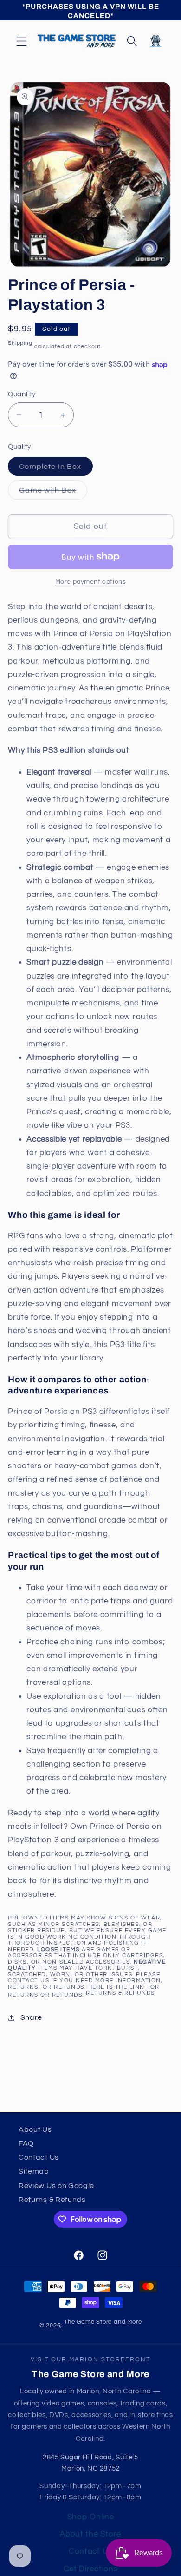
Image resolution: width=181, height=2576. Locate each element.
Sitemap (34, 2171)
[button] (22, 41)
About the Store (90, 2534)
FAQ (26, 2143)
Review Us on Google (56, 2186)
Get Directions (91, 2569)
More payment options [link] (91, 582)
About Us (35, 2129)
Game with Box (53, 493)
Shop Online (91, 2517)
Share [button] (31, 2017)
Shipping (20, 343)
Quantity (22, 394)
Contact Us (39, 2157)
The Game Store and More (103, 2322)
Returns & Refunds (120, 1993)
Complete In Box (56, 469)
